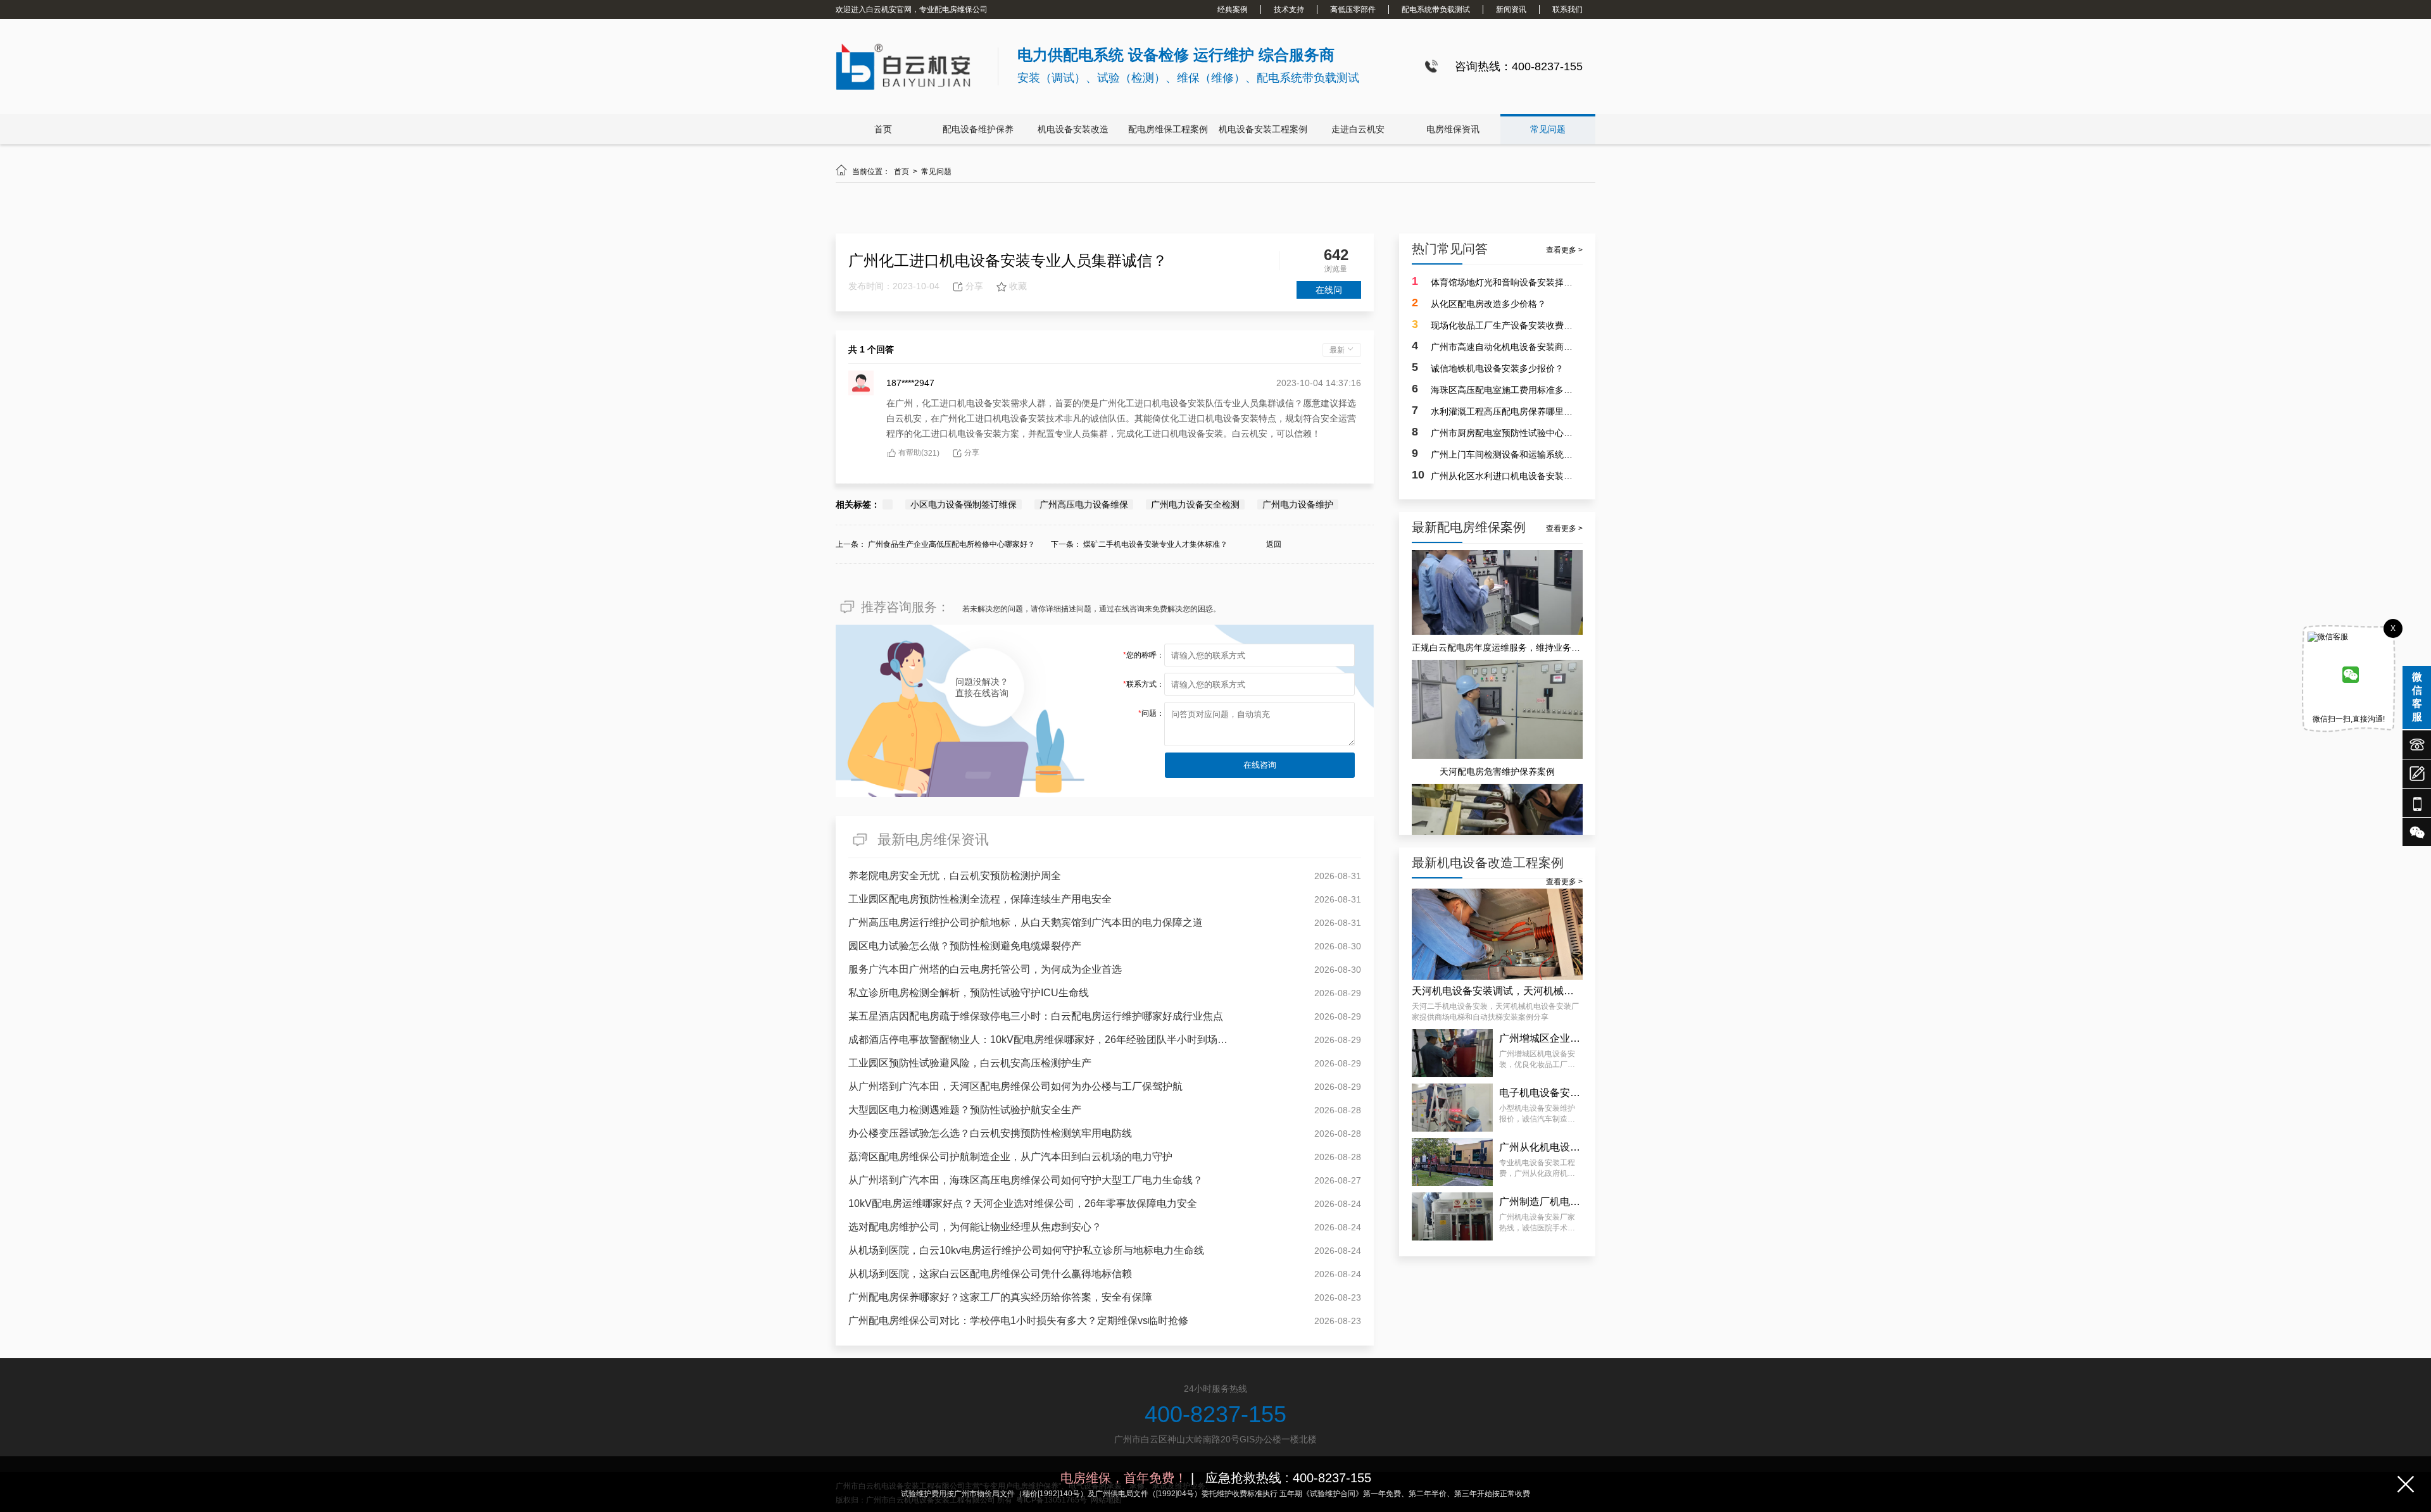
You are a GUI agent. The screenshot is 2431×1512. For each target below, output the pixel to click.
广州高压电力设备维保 (1084, 504)
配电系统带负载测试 (1436, 9)
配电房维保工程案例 (1168, 129)
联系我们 (1567, 9)
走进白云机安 (1358, 129)
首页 (883, 129)
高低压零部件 (1353, 9)
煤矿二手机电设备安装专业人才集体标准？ (1155, 544)
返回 (1274, 544)
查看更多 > (1564, 250)
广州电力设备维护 (1298, 504)
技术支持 (1289, 9)
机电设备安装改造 (1073, 129)
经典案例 (1233, 9)
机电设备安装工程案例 (1263, 129)
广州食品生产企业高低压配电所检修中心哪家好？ (952, 544)
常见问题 (1548, 129)
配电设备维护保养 (978, 129)
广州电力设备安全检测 (1195, 504)
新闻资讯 (1511, 9)
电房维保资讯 (1453, 129)
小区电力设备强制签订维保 (964, 504)
